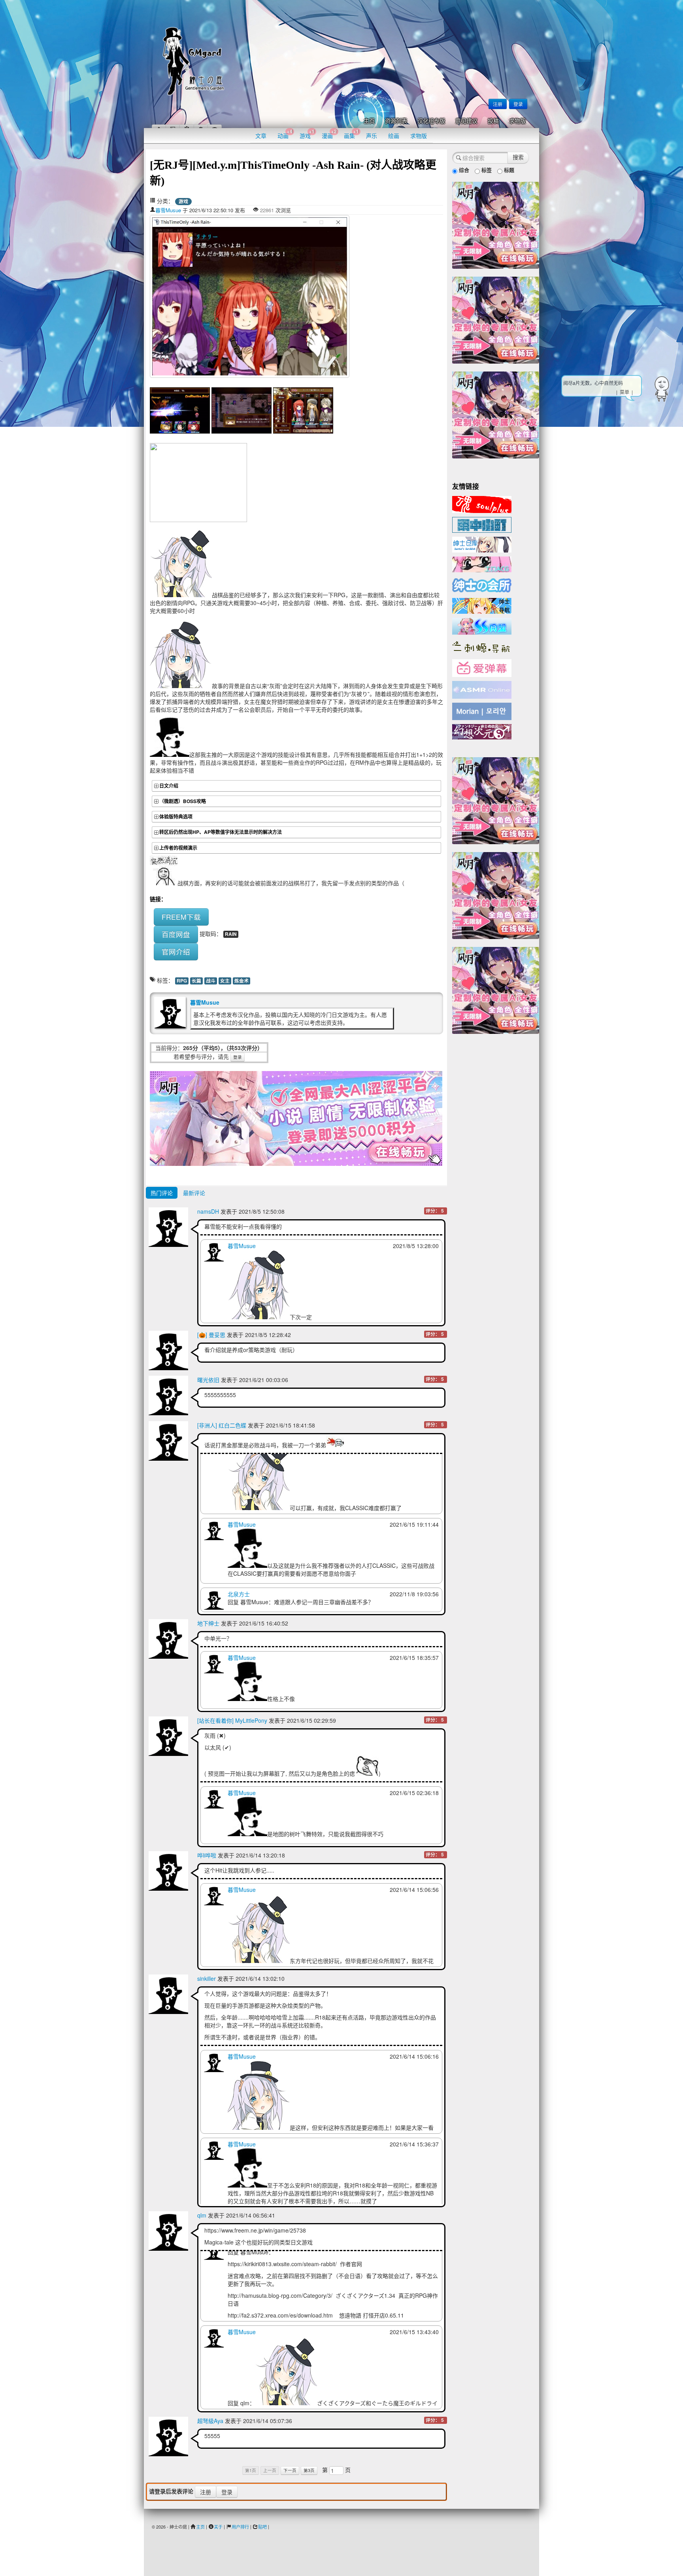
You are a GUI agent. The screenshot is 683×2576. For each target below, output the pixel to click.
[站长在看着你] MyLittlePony (232, 1720)
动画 (285, 134)
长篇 (196, 981)
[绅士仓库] (482, 544)
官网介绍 (176, 951)
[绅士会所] (482, 584)
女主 (225, 981)
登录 (518, 104)
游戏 (307, 134)
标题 (508, 170)
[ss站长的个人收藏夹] (482, 605)
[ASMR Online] (482, 689)
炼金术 (242, 981)
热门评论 (162, 1193)
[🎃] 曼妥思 (211, 1335)
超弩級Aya (210, 2421)
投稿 (493, 121)
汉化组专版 (431, 121)
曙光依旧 (208, 1380)
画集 (351, 134)
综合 (463, 170)
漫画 (329, 134)
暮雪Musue (168, 210)
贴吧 (262, 2527)
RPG (182, 981)
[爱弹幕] (482, 668)
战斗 (211, 981)
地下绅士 (208, 1623)
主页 (369, 121)
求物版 (517, 121)
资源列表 (396, 121)
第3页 (309, 2470)
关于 (218, 2527)
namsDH (208, 1211)
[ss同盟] (482, 625)
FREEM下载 (181, 917)
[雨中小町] (482, 524)
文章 (261, 136)
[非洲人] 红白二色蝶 (222, 1425)
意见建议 (466, 121)
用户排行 (240, 2527)
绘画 (394, 136)
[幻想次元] (482, 731)
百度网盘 (176, 934)
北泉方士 (239, 1594)
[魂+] (482, 504)
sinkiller (207, 1978)
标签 (486, 170)
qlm (202, 2215)
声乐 (372, 136)
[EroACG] (482, 564)
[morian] (482, 711)
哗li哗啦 (207, 1855)
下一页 (290, 2470)
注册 (498, 104)
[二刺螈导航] (482, 646)
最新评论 (194, 1193)
